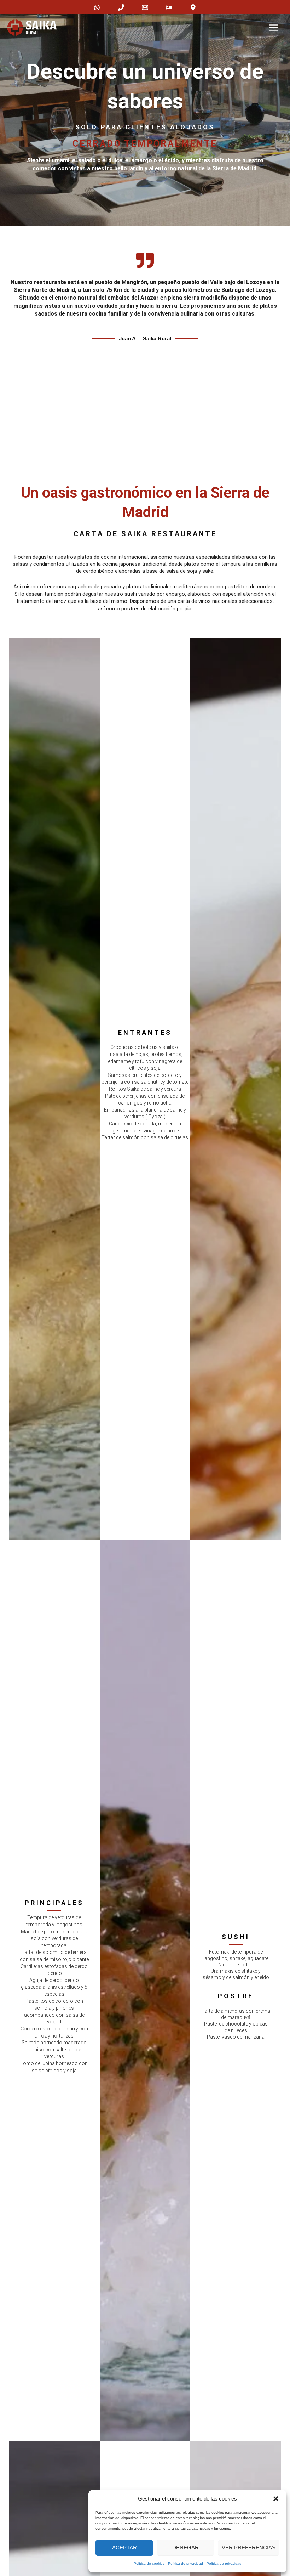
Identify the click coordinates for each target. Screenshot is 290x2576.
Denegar (185, 2547)
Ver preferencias (249, 2547)
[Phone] (121, 7)
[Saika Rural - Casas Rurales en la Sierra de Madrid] (32, 28)
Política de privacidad (185, 2563)
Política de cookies (149, 2563)
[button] (276, 2499)
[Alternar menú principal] (274, 28)
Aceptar (124, 2547)
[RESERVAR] (169, 7)
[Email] (145, 7)
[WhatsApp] (97, 7)
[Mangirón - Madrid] (193, 7)
